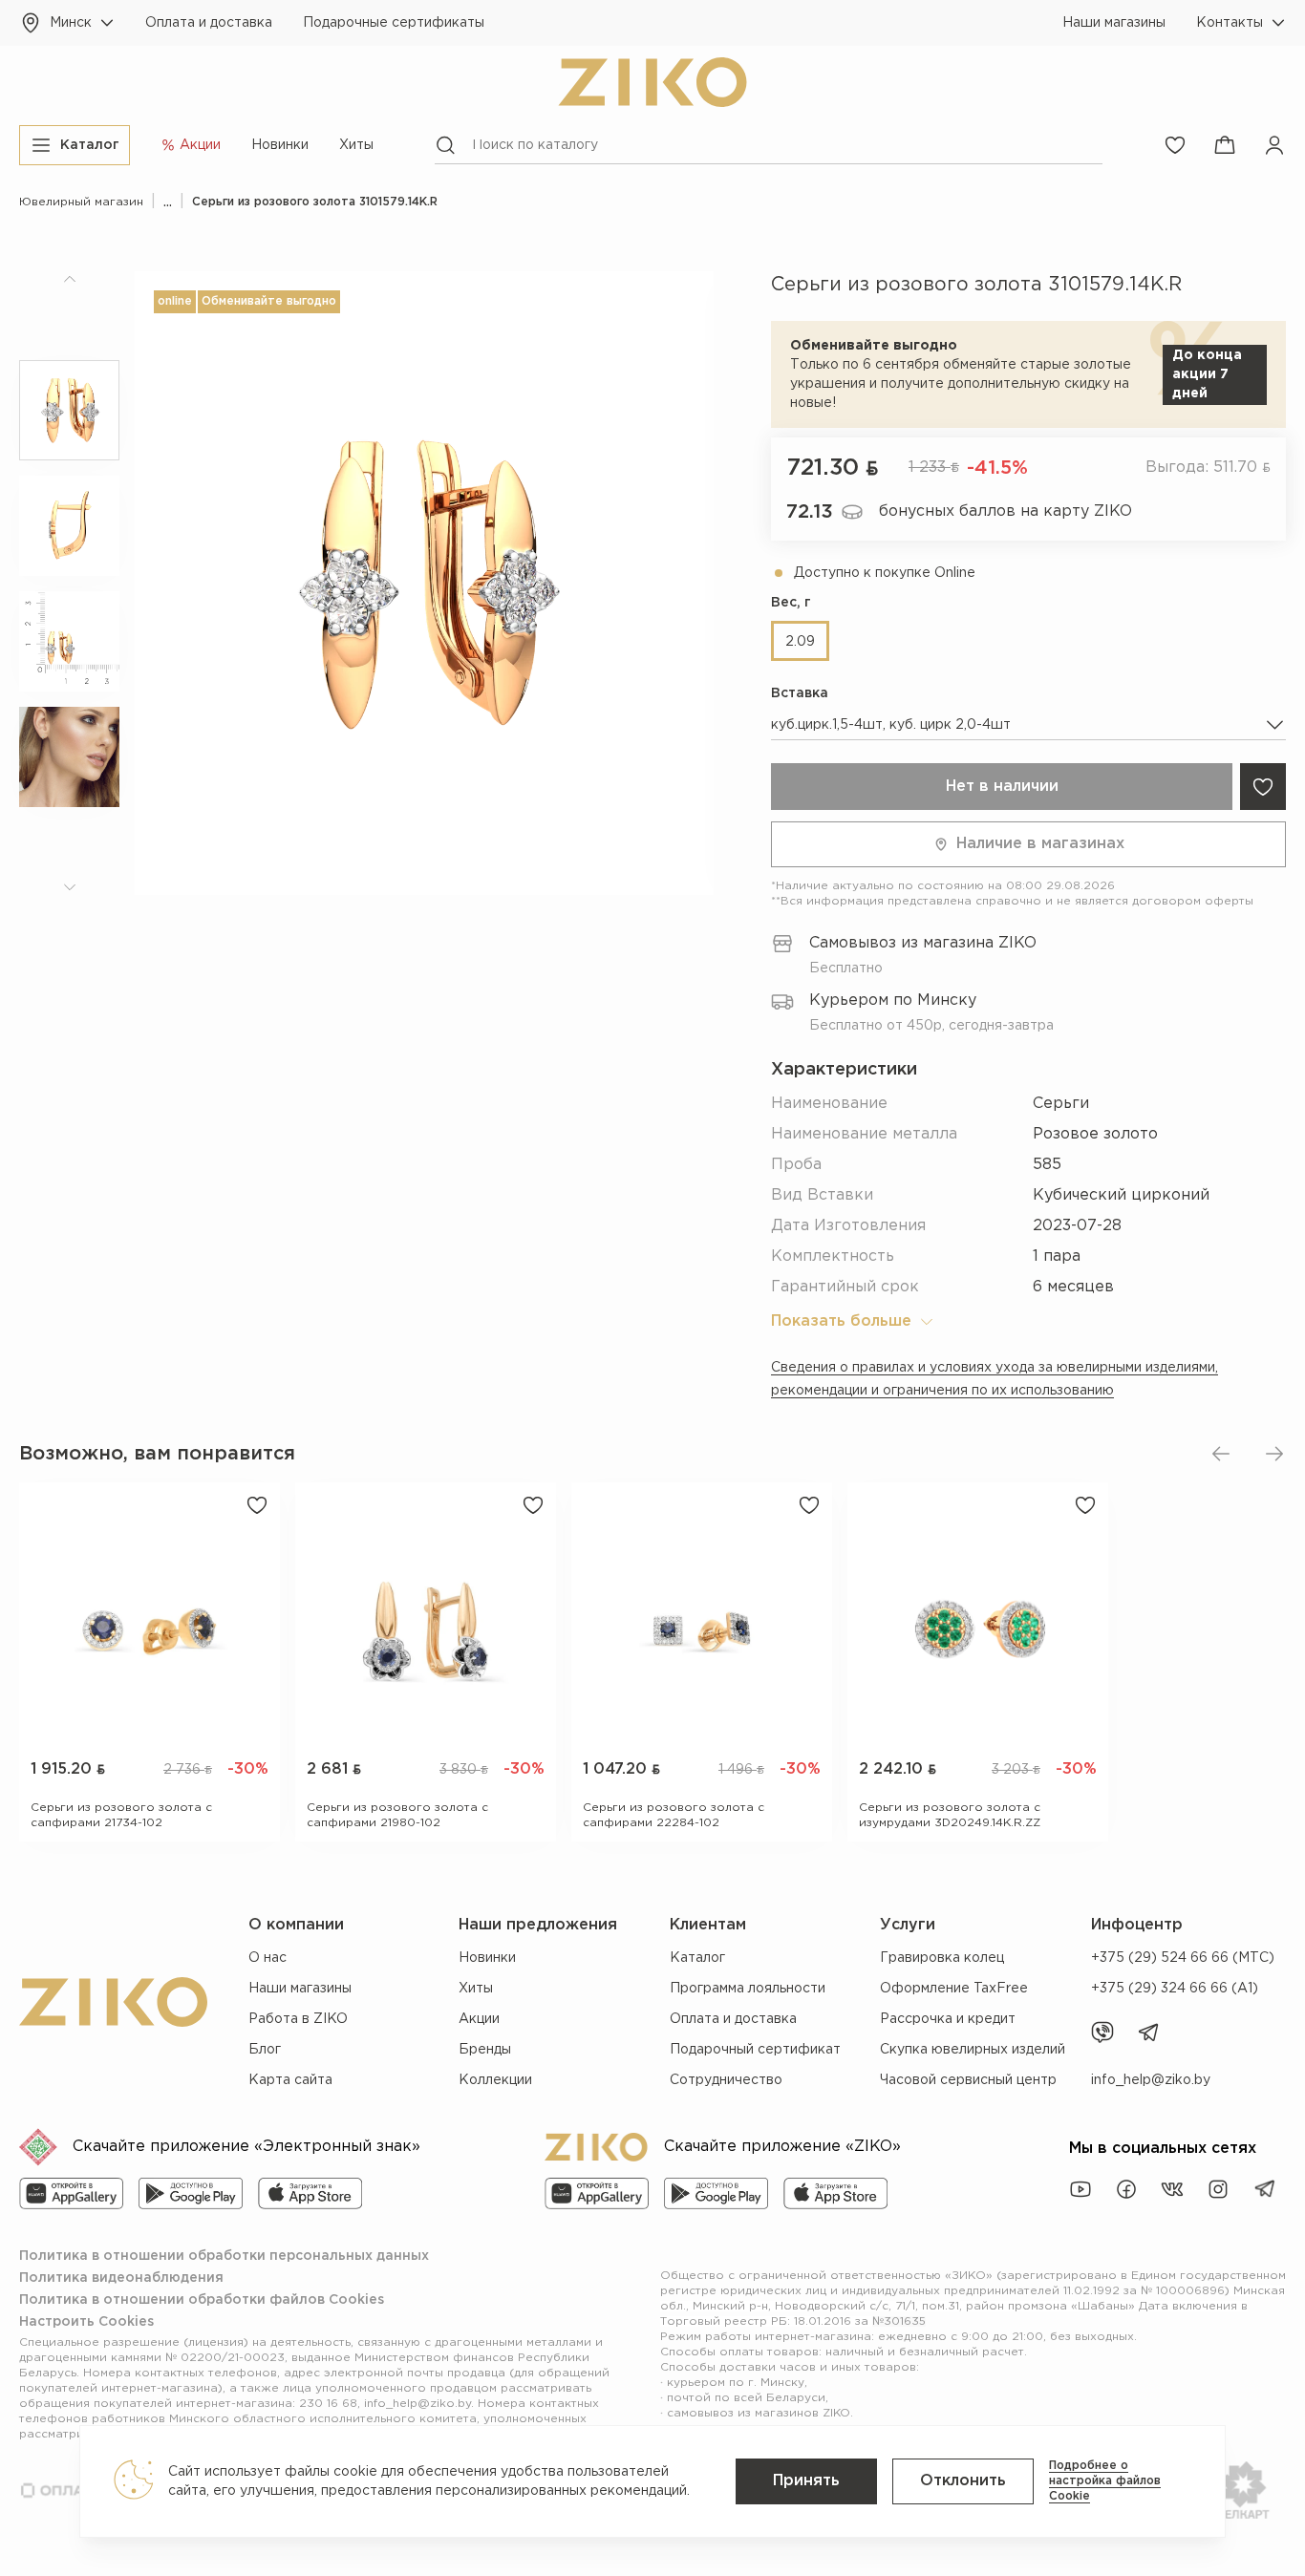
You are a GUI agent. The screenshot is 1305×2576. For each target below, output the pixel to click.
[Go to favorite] (1175, 145)
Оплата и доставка (209, 23)
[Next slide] (1274, 1454)
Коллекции (495, 2080)
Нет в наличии (1002, 787)
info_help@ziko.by (1151, 2080)
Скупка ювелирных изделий (973, 2050)
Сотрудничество (726, 2080)
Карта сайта (290, 2080)
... (168, 202)
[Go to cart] (1225, 145)
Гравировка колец (942, 1958)
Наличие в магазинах (1040, 844)
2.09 (800, 642)
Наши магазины (1114, 23)
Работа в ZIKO (298, 2019)
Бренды (485, 2050)
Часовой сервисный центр (968, 2080)
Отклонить (963, 2481)
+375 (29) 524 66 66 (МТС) (1183, 1958)
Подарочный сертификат (755, 2050)
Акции (479, 2019)
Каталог (697, 1958)
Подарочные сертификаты (394, 23)
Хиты (356, 145)
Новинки (280, 145)
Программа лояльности (748, 1989)
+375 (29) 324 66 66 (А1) (1175, 1989)
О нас (267, 1958)
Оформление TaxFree (954, 1989)
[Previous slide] (1221, 1454)
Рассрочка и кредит (948, 2019)
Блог (265, 2050)
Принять (806, 2481)
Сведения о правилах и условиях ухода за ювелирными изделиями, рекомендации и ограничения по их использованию (995, 1379)
